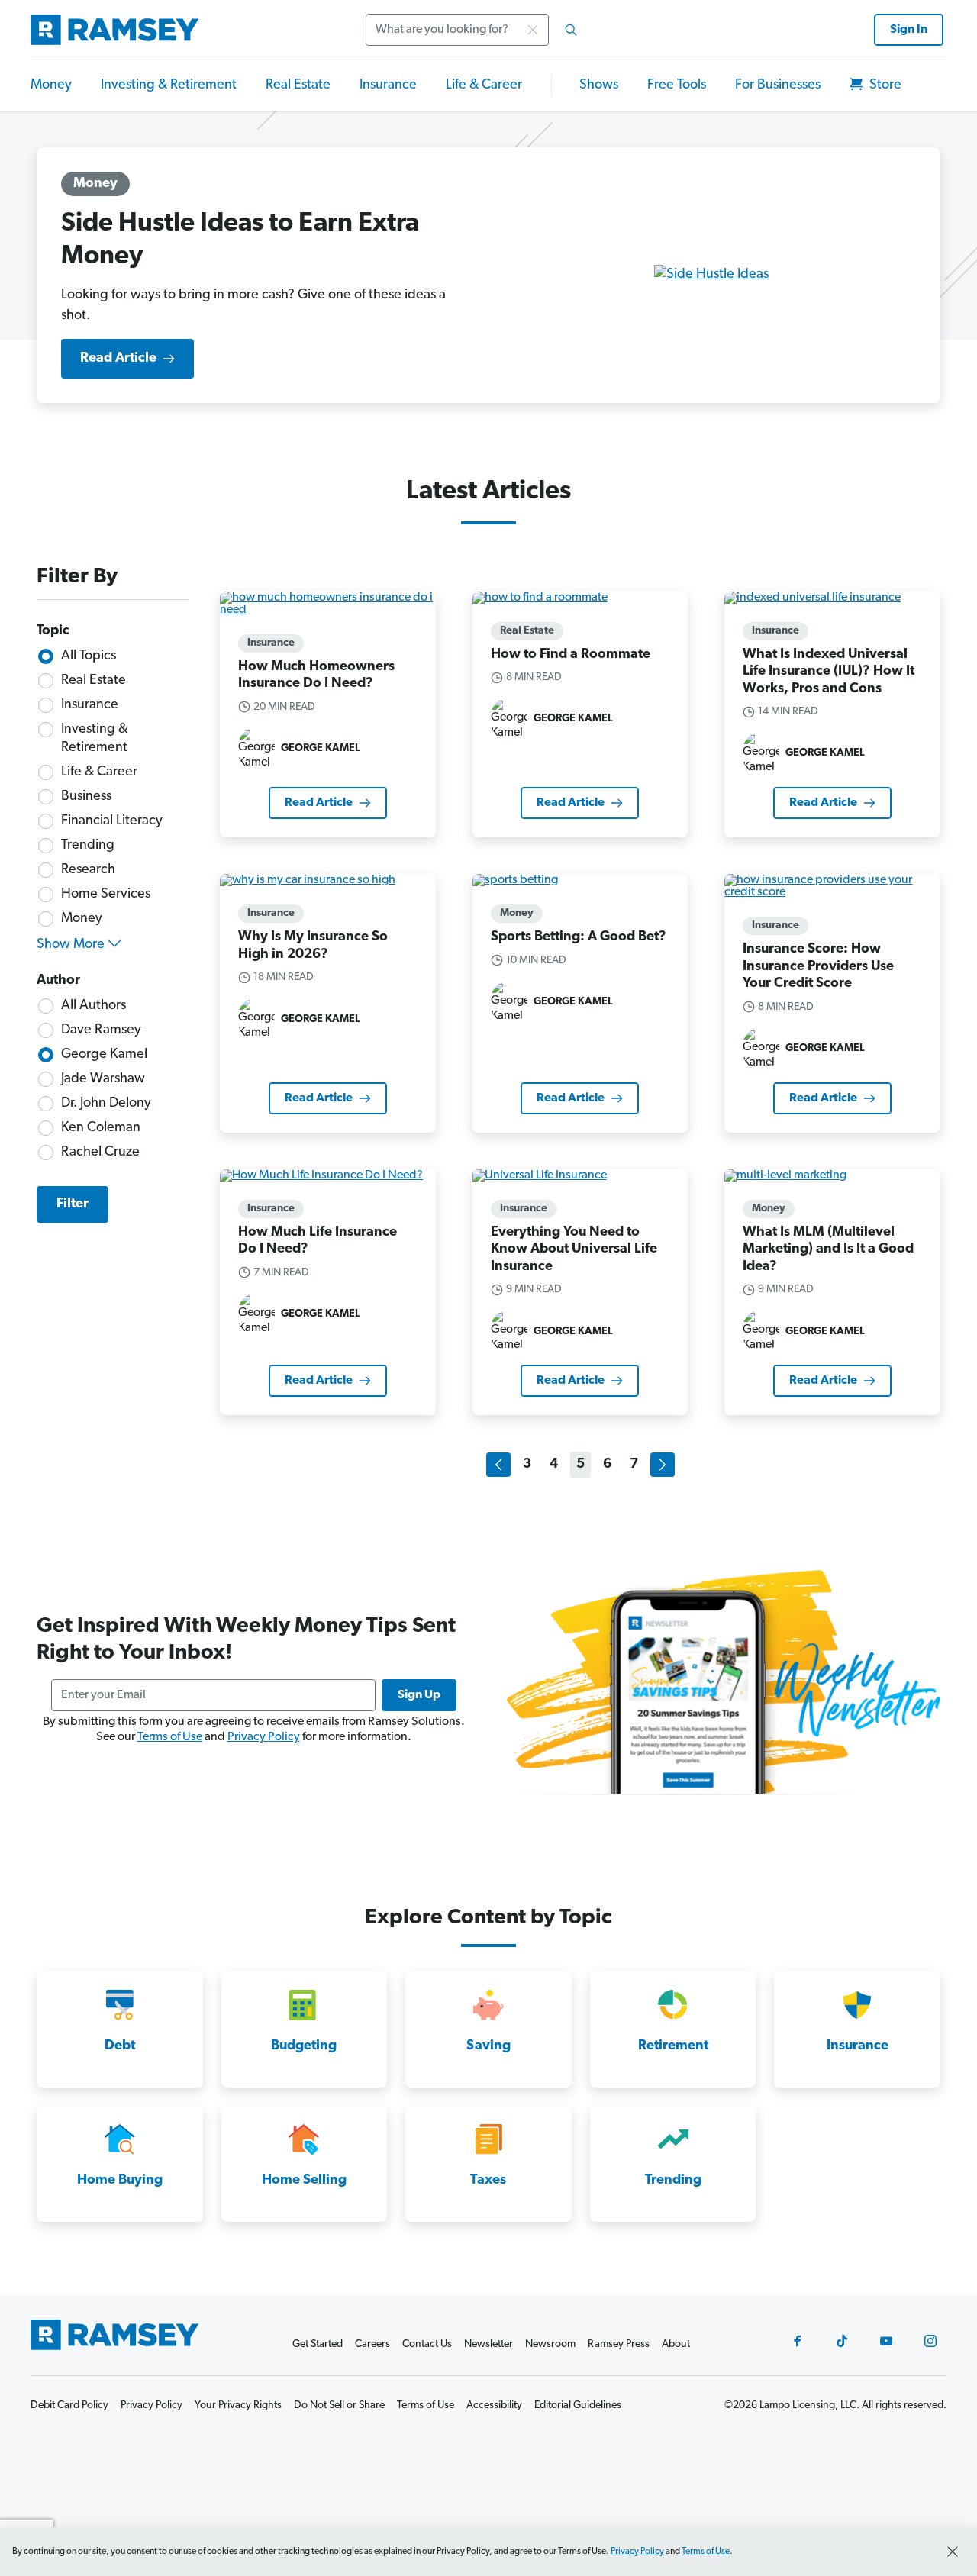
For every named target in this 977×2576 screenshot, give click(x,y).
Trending (88, 846)
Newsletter (488, 2344)
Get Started (318, 2344)
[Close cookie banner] (953, 2552)
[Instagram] (930, 2341)
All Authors (94, 1006)
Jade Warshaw (103, 1079)
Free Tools (677, 85)
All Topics (89, 656)
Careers (372, 2344)
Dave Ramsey (101, 1030)
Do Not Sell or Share (339, 2405)
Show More (71, 945)
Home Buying (120, 2181)
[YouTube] (886, 2341)
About (676, 2344)
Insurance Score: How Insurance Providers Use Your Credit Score (818, 967)
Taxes (488, 2181)
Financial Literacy (112, 821)
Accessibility (494, 2405)
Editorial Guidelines (578, 2405)
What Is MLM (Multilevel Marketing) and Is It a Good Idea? (828, 1250)
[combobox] (476, 30)
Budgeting (304, 2046)
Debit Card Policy (69, 2405)
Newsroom (550, 2344)
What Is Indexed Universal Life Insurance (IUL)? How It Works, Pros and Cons (829, 672)
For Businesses (778, 85)
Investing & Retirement (169, 85)
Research (88, 870)
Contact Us (427, 2344)
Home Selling (304, 2181)
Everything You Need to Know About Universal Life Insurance (574, 1250)
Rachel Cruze (100, 1153)
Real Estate (298, 85)
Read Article (118, 359)
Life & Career (484, 85)
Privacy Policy (264, 1737)
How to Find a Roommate (571, 655)
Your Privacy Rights (238, 2405)
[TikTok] (842, 2341)
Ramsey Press (619, 2344)
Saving (488, 2046)
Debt (120, 2046)
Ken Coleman (101, 1128)
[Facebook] (798, 2341)
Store (884, 85)
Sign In (909, 30)
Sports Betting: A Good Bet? (579, 937)
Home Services (106, 895)
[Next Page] (663, 1465)
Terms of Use (170, 1737)
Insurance (388, 85)
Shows (599, 85)
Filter (73, 1204)
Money (51, 85)
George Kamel (104, 1055)
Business (86, 797)
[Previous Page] (498, 1465)
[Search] (571, 30)
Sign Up (419, 1695)
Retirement (673, 2046)
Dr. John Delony (106, 1104)
